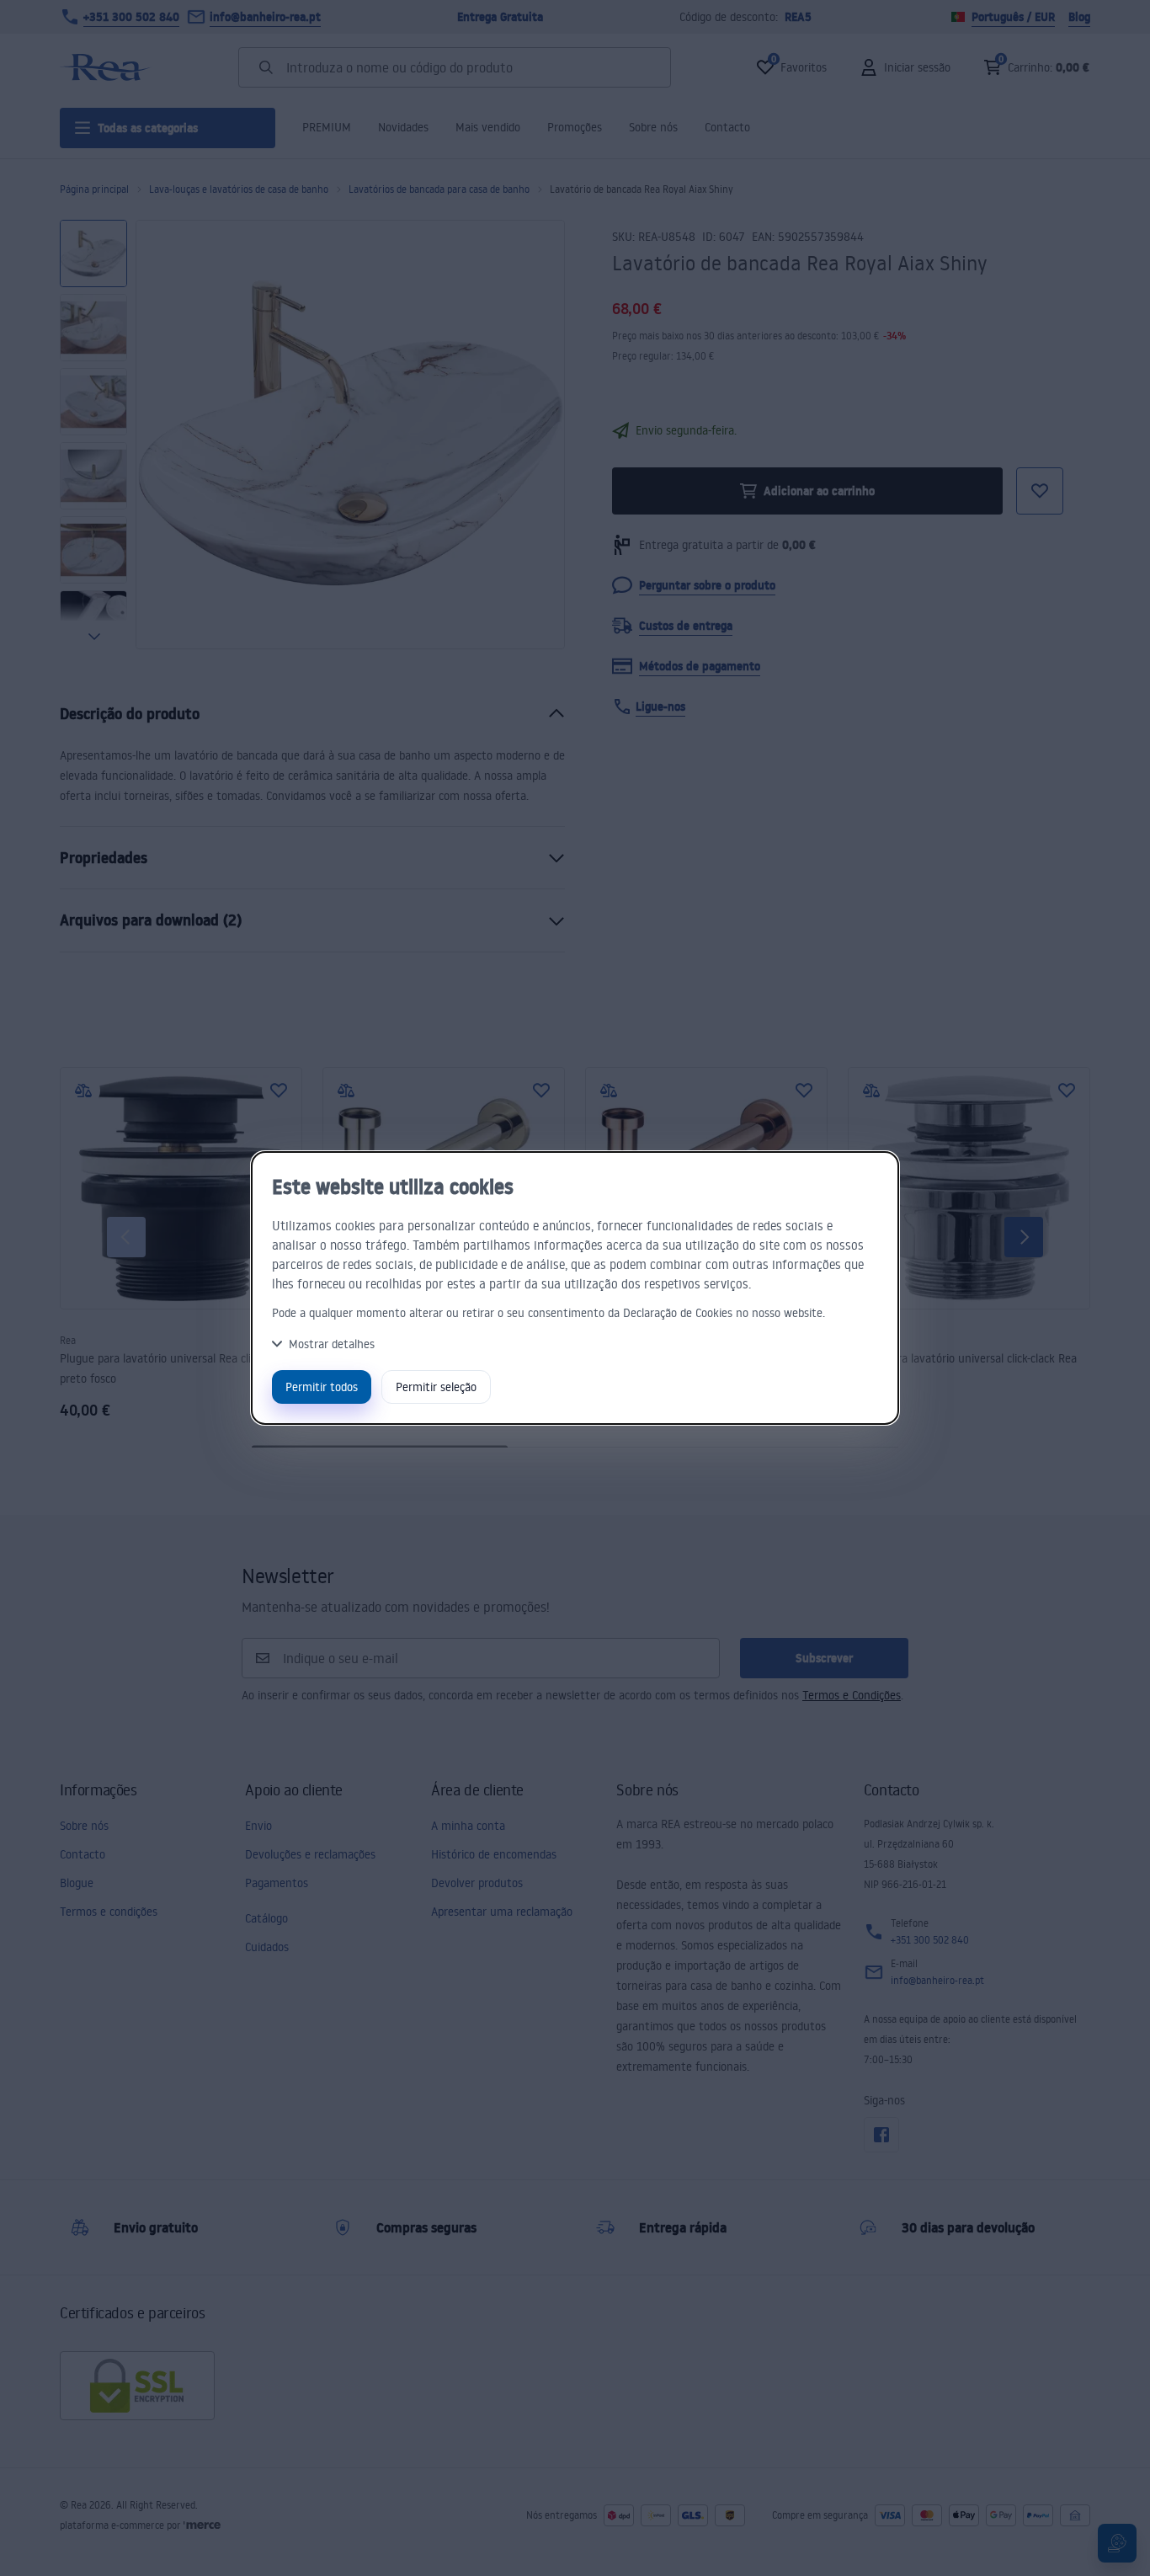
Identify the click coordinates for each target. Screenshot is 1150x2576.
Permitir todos (322, 1387)
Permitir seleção (436, 1387)
